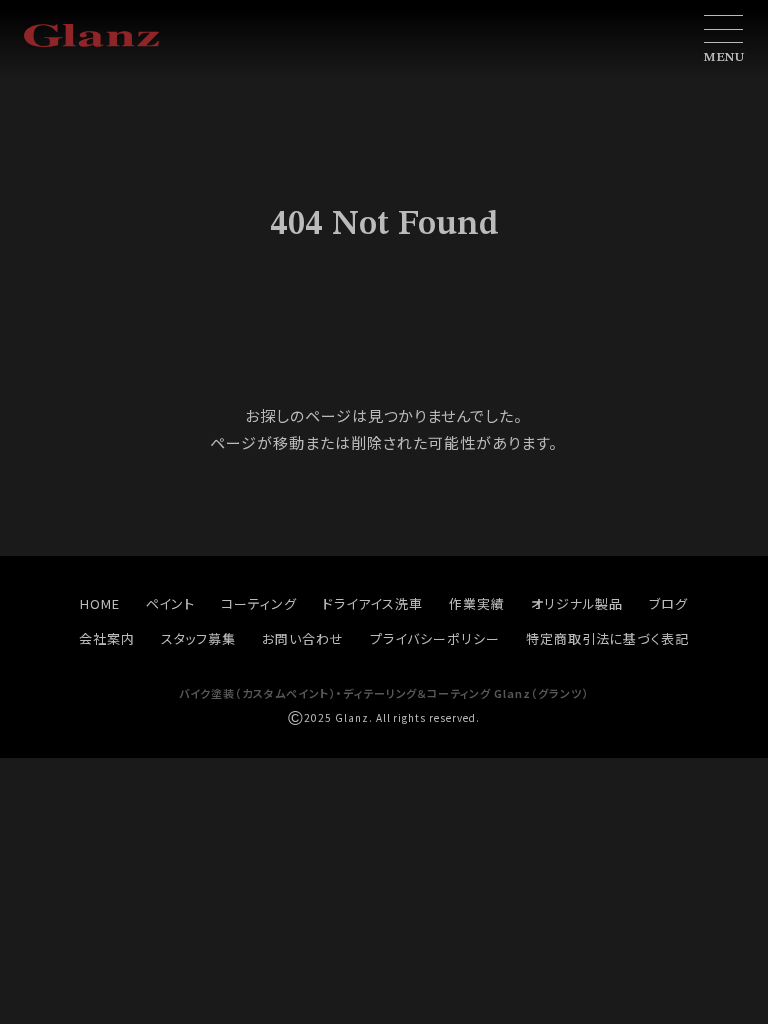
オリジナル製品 (577, 603)
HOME (100, 603)
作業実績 (477, 603)
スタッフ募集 (199, 638)
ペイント (171, 603)
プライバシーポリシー (435, 638)
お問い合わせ (303, 638)
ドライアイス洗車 (373, 603)
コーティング (259, 603)
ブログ (668, 603)
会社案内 (107, 638)
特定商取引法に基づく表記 (608, 638)
